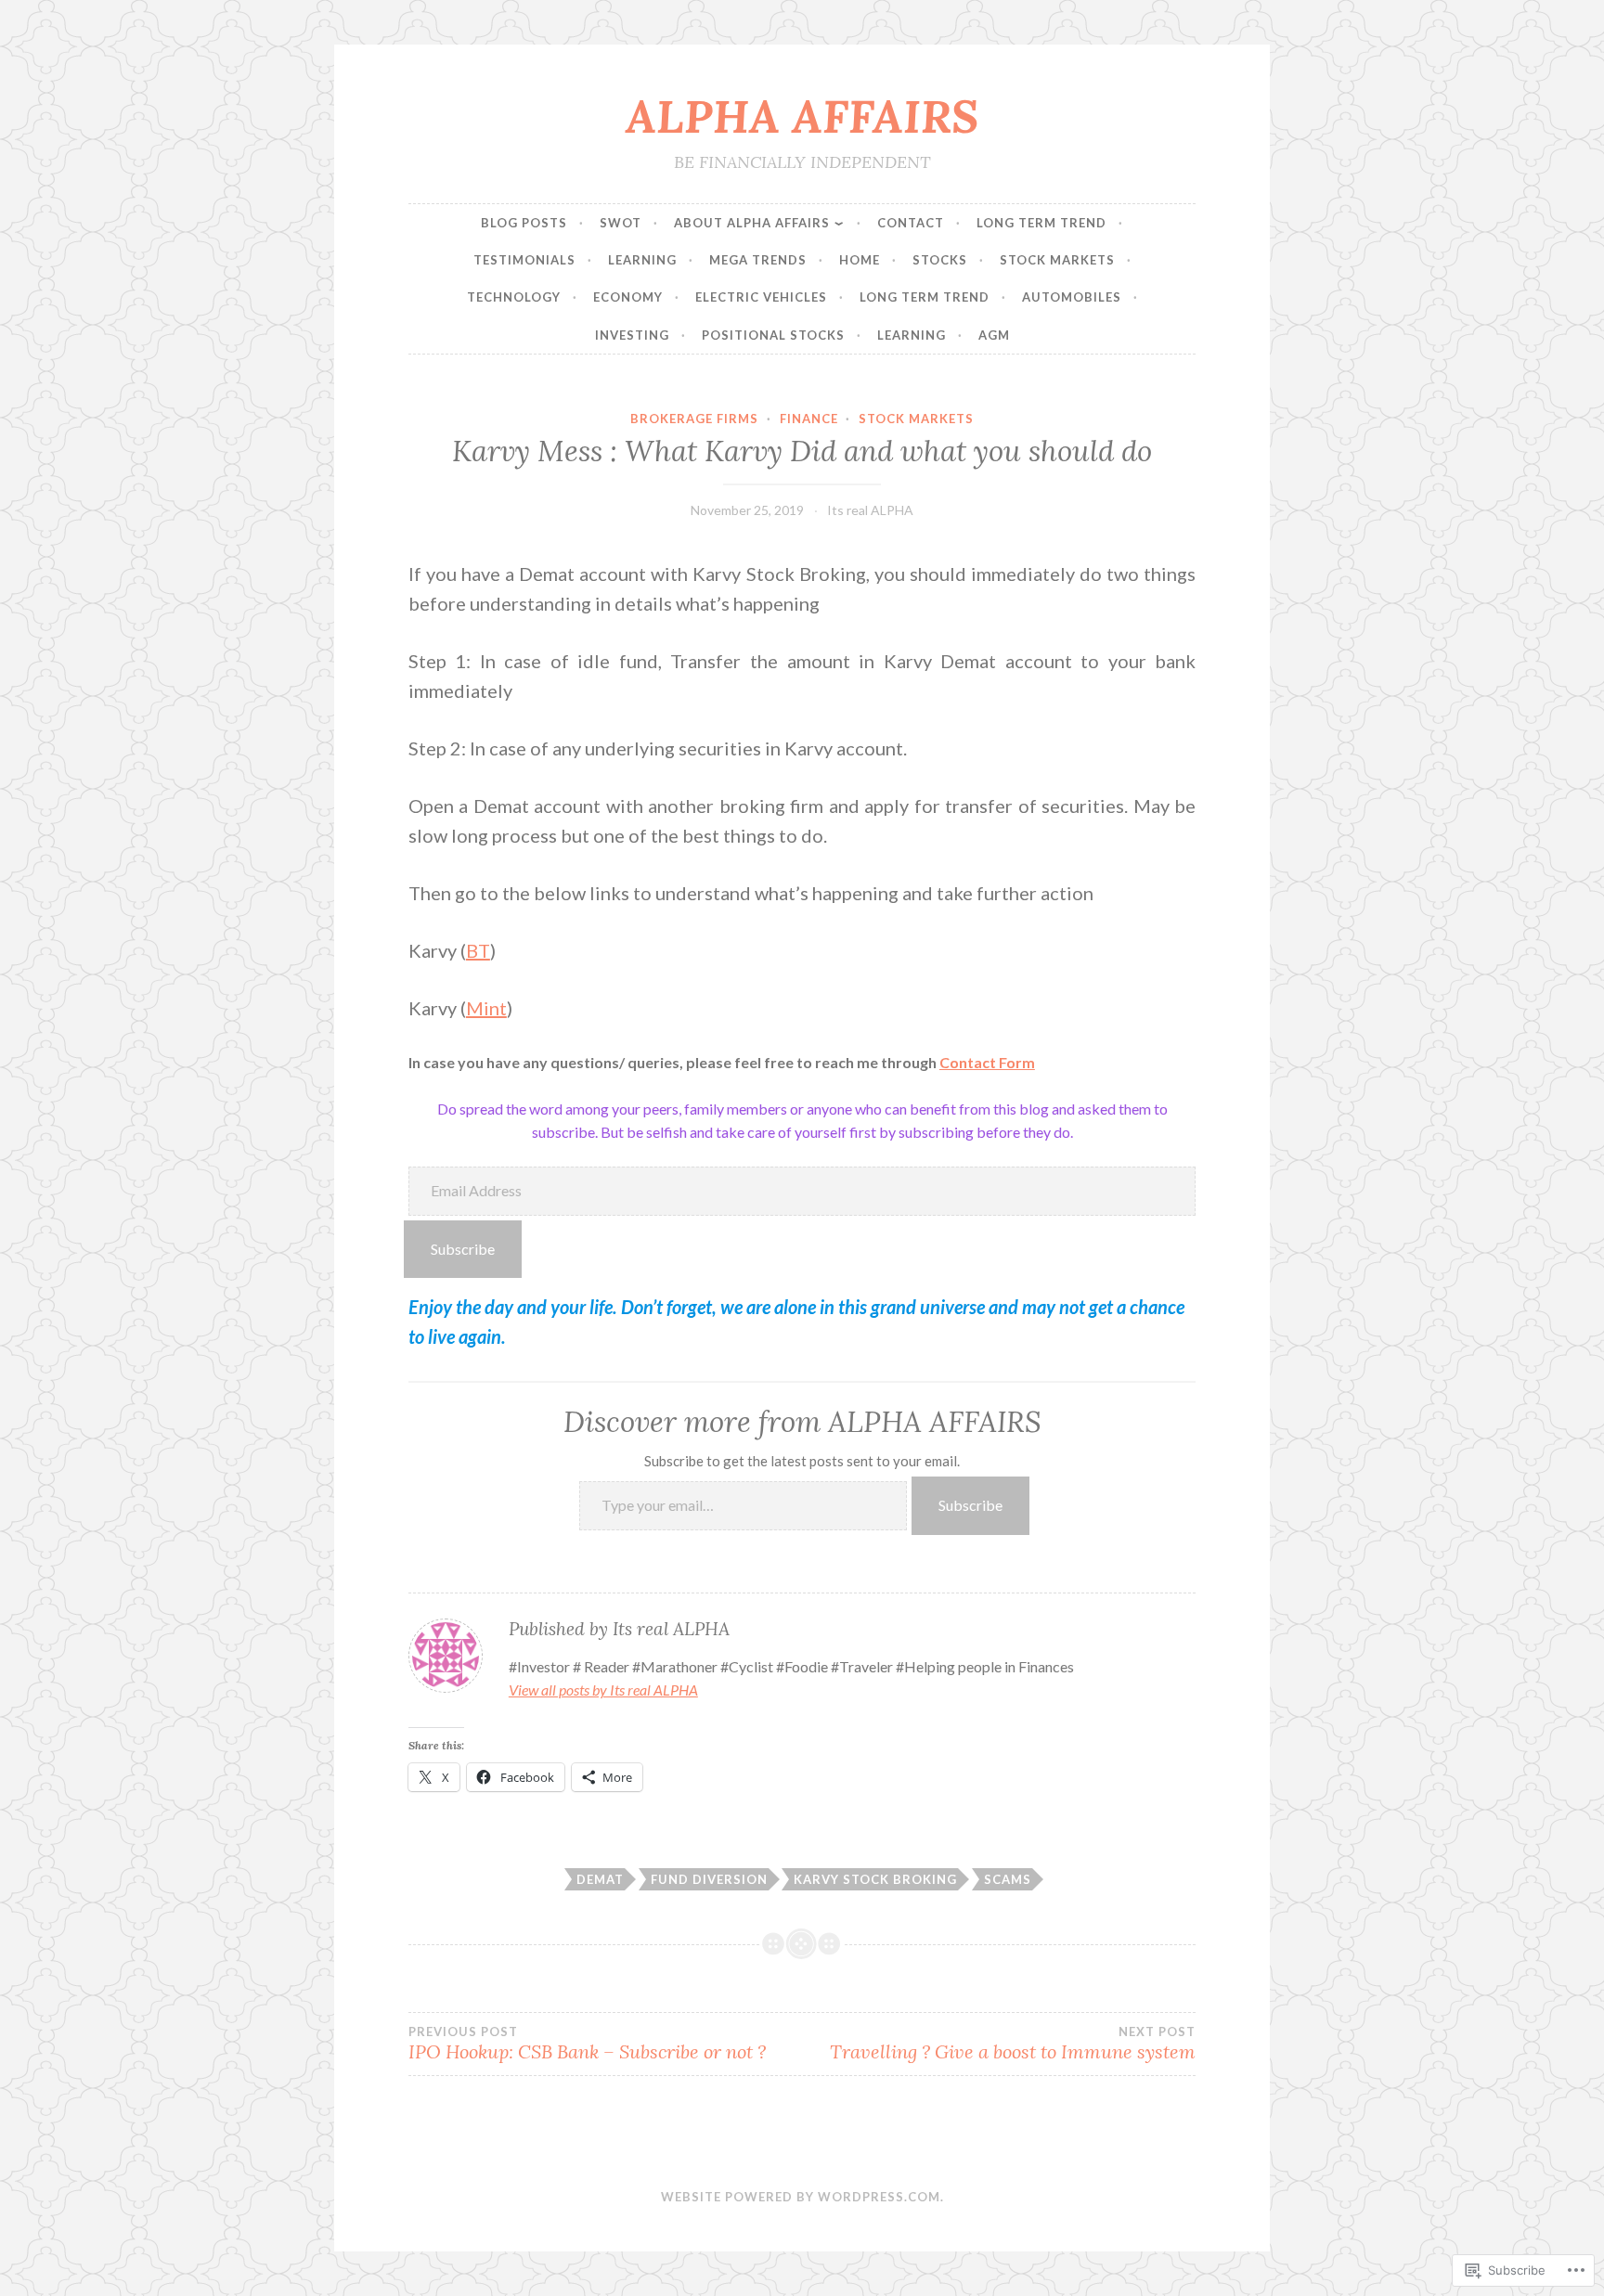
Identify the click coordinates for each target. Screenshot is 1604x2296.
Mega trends (758, 260)
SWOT (621, 223)
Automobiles (1072, 297)
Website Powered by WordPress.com (801, 2197)
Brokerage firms (694, 419)
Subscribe (463, 1249)
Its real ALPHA (870, 510)
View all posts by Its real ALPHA (603, 1690)
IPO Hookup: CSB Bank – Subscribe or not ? (587, 2044)
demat (600, 1879)
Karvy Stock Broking (875, 1879)
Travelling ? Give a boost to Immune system (1013, 2044)
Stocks (940, 260)
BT (478, 950)
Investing (632, 335)
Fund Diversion (709, 1879)
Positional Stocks (773, 335)
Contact (911, 223)
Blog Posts (524, 223)
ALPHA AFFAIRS (802, 116)
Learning (642, 260)
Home (860, 260)
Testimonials (524, 260)
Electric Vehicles (761, 297)
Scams (1008, 1879)
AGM (994, 335)
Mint (486, 1008)
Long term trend (1041, 223)
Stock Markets (1057, 260)
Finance (809, 419)
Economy (628, 297)
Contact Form (987, 1062)
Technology (514, 297)
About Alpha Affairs (752, 223)
